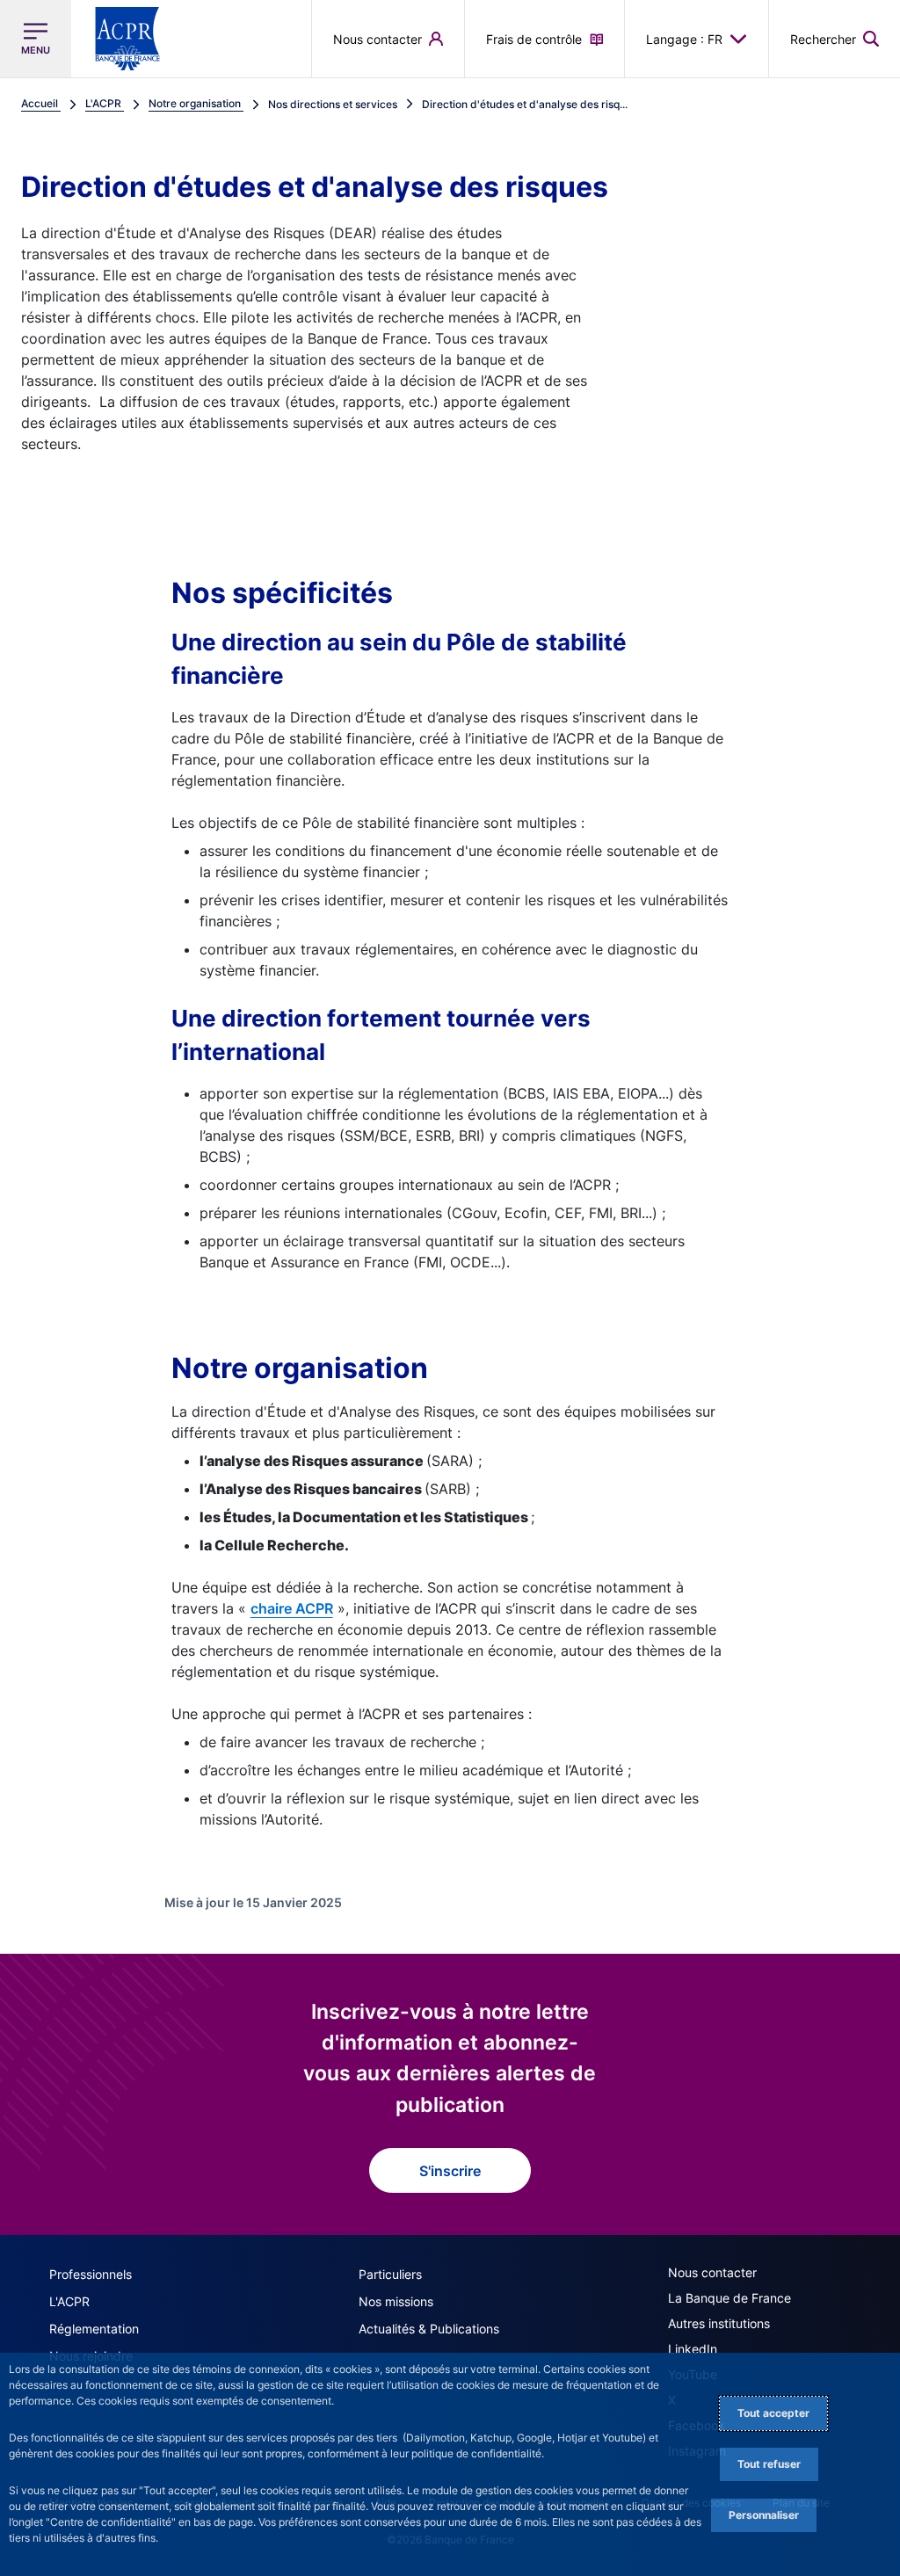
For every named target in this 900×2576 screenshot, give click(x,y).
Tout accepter (773, 2413)
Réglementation (94, 2329)
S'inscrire (450, 2171)
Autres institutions (719, 2323)
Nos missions (396, 2301)
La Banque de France (729, 2298)
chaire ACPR (292, 1608)
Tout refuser (769, 2464)
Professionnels (91, 2274)
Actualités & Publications (429, 2329)
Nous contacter (712, 2272)
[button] (835, 39)
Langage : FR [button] (684, 39)
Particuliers (390, 2274)
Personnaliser (764, 2515)
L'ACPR (69, 2301)
